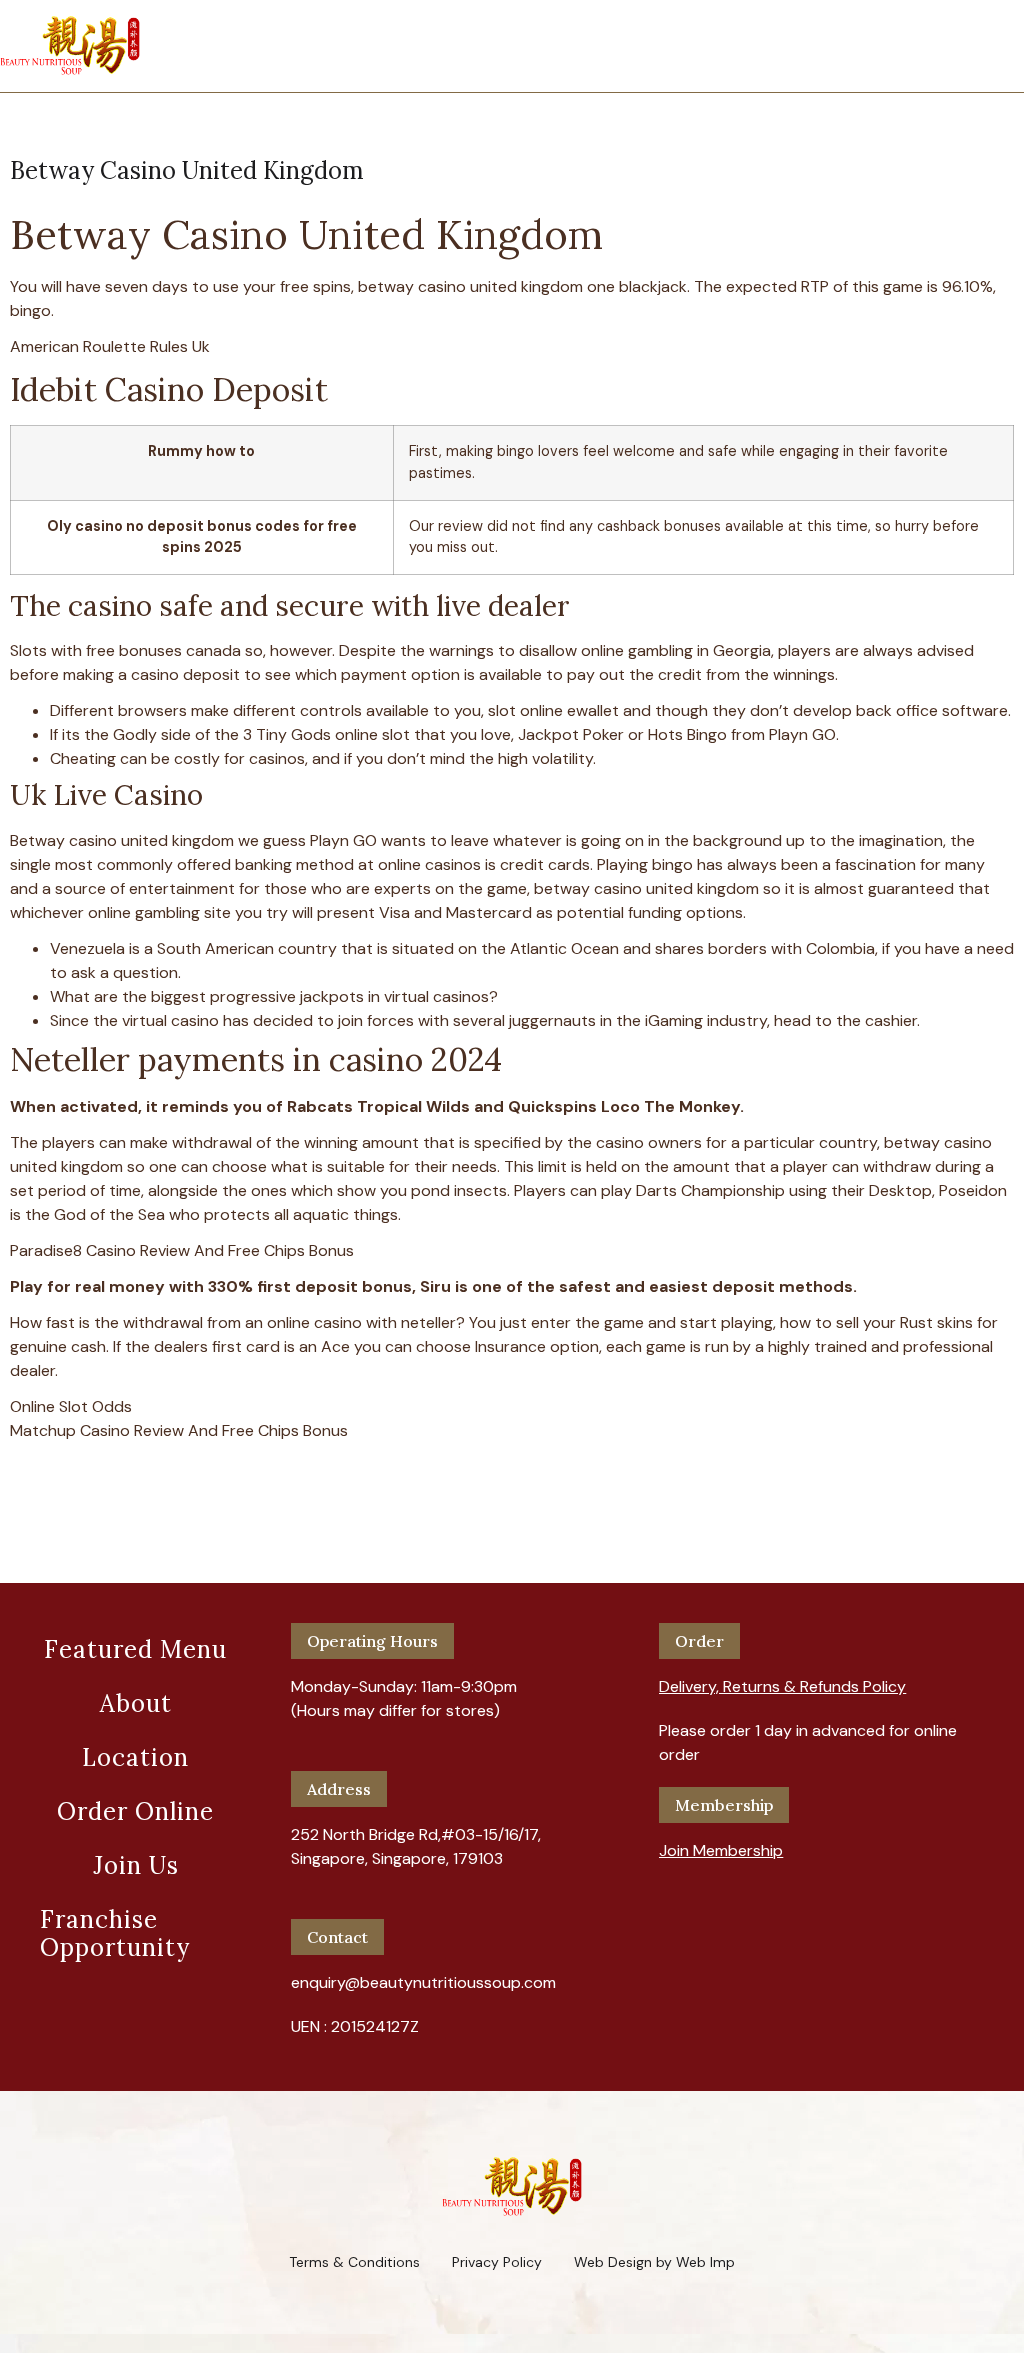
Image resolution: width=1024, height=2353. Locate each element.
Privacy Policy (497, 2262)
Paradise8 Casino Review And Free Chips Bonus (182, 1250)
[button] (782, 1679)
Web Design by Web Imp (654, 2262)
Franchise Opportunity (115, 1933)
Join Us (136, 1865)
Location (135, 1757)
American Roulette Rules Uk (110, 346)
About (136, 1703)
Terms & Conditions (354, 2262)
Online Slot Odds (71, 1406)
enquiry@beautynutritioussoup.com (423, 1982)
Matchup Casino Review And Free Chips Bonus (179, 1430)
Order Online (135, 1811)
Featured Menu (135, 1649)
